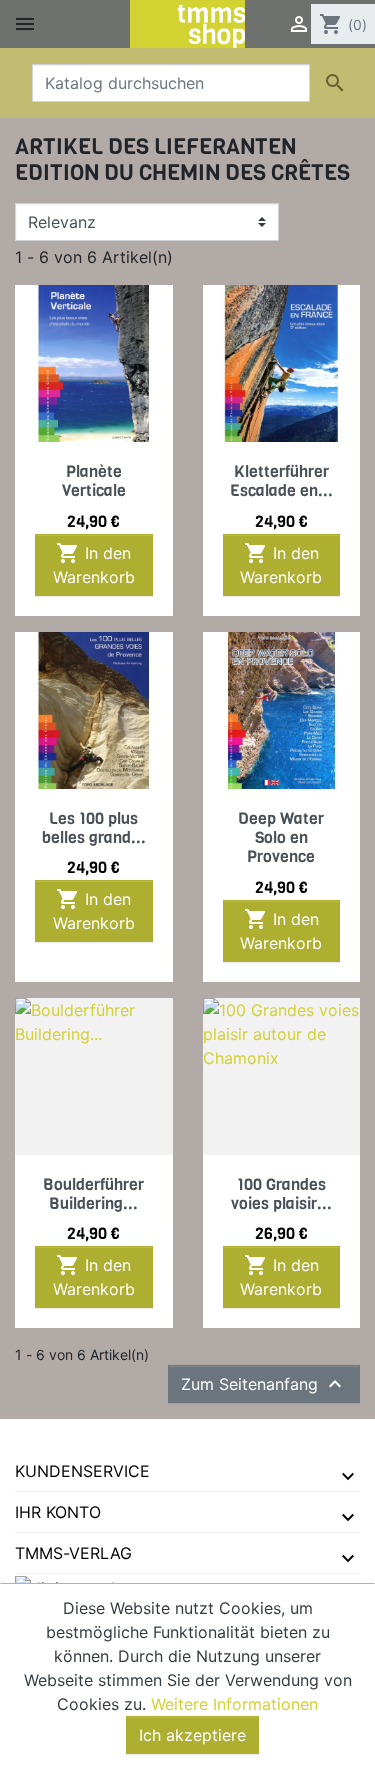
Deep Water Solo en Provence (281, 837)
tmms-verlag (73, 1553)
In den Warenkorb (94, 564)
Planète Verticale (94, 481)
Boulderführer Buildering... (93, 1194)
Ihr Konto (58, 1512)
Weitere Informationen (234, 1704)
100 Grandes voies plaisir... (281, 1194)
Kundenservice (82, 1471)
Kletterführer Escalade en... (281, 481)
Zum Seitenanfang (264, 1384)
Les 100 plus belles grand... (94, 828)
